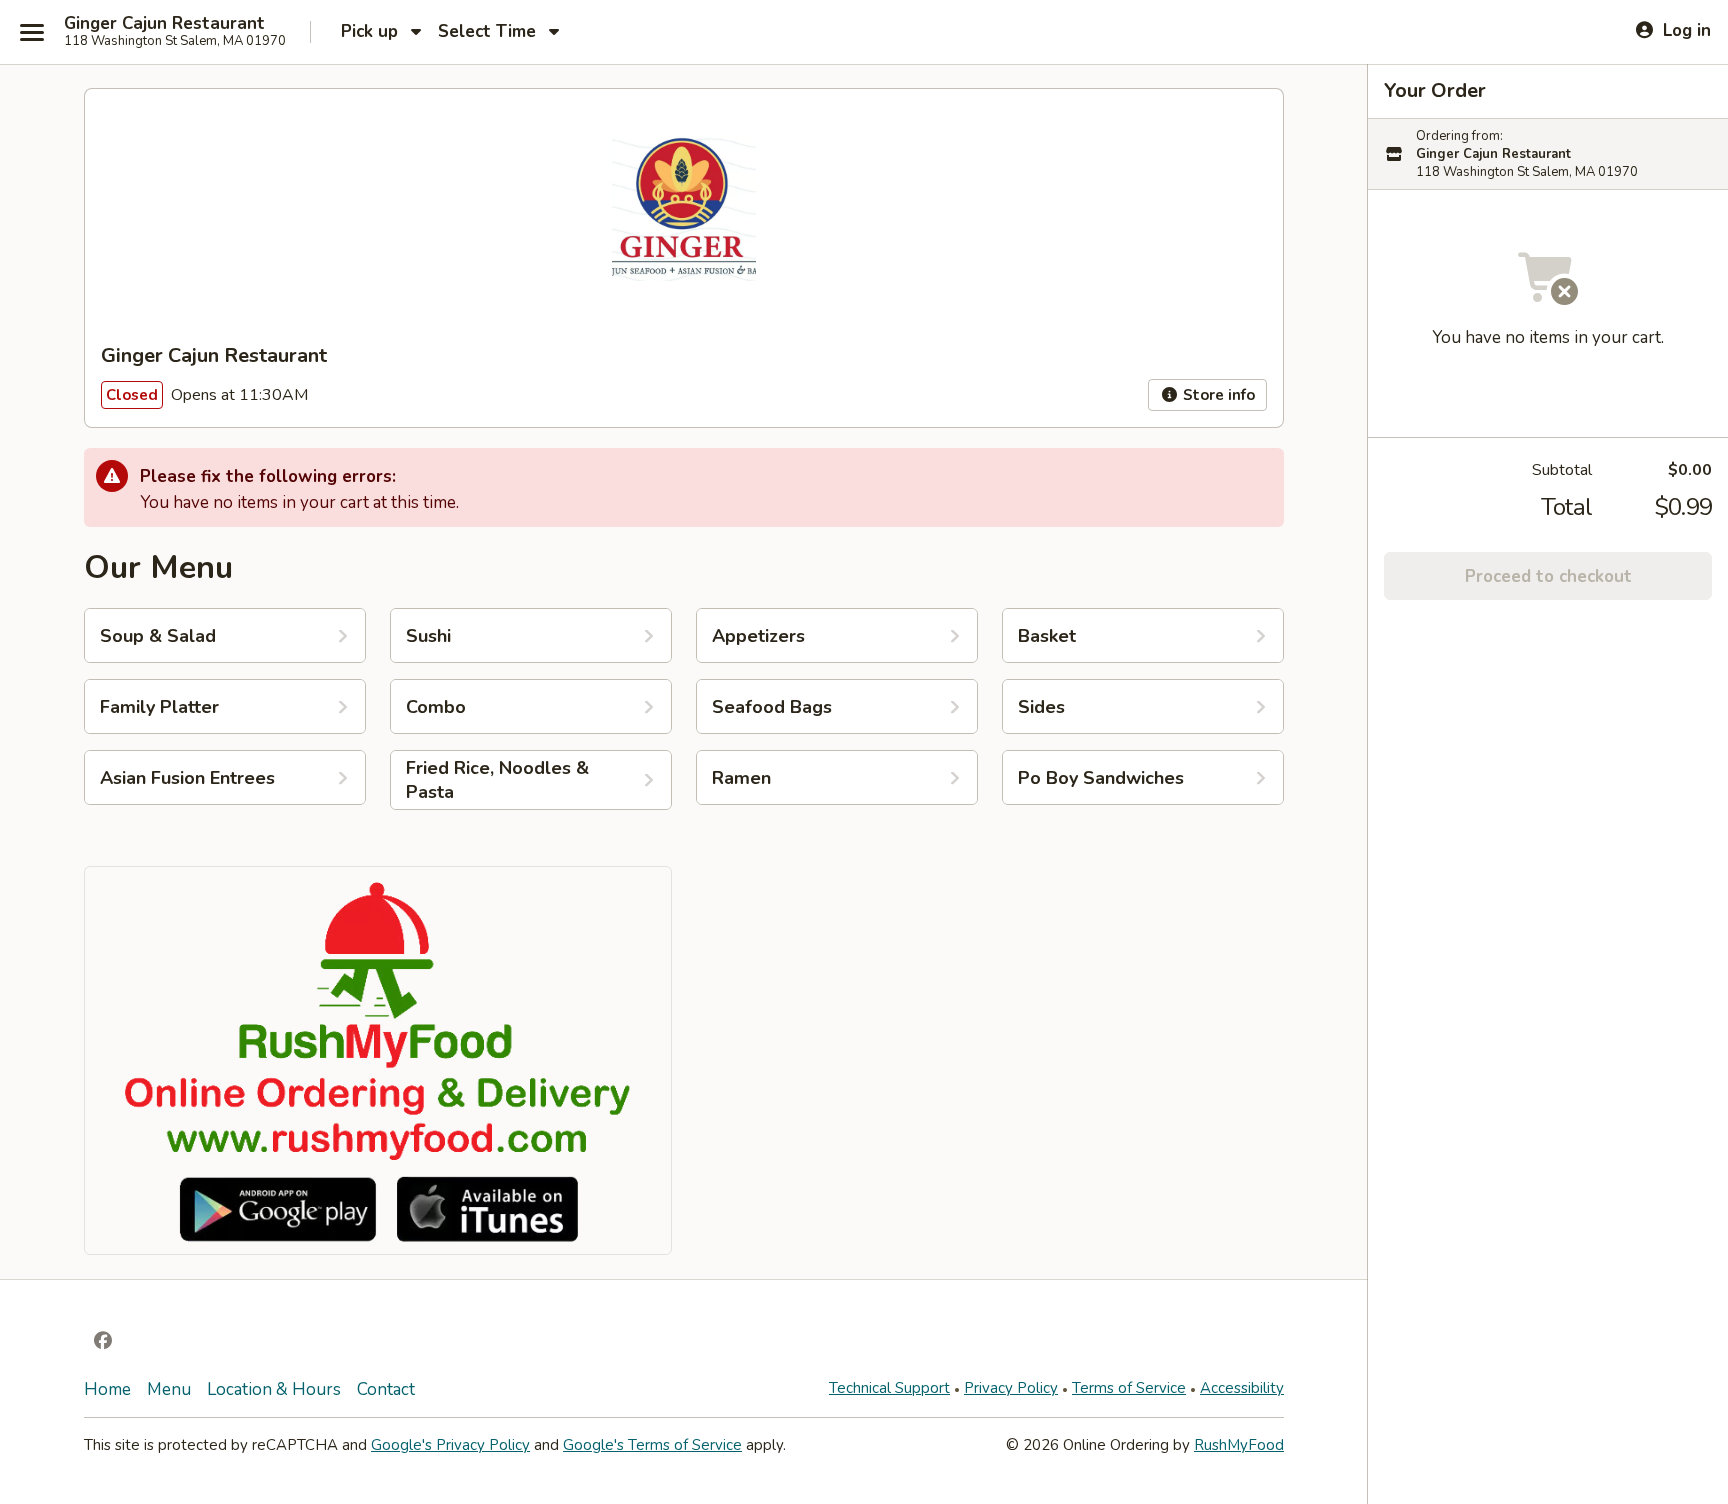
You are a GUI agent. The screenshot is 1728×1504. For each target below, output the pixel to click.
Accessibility (1242, 1388)
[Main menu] (32, 32)
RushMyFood (1239, 1445)
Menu (169, 1389)
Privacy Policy (1011, 1388)
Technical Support (889, 1388)
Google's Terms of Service (652, 1445)
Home (107, 1389)
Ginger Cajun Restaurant (164, 24)
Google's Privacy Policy (450, 1445)
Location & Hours (274, 1389)
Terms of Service (1129, 1388)
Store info (1217, 395)
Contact (386, 1389)
